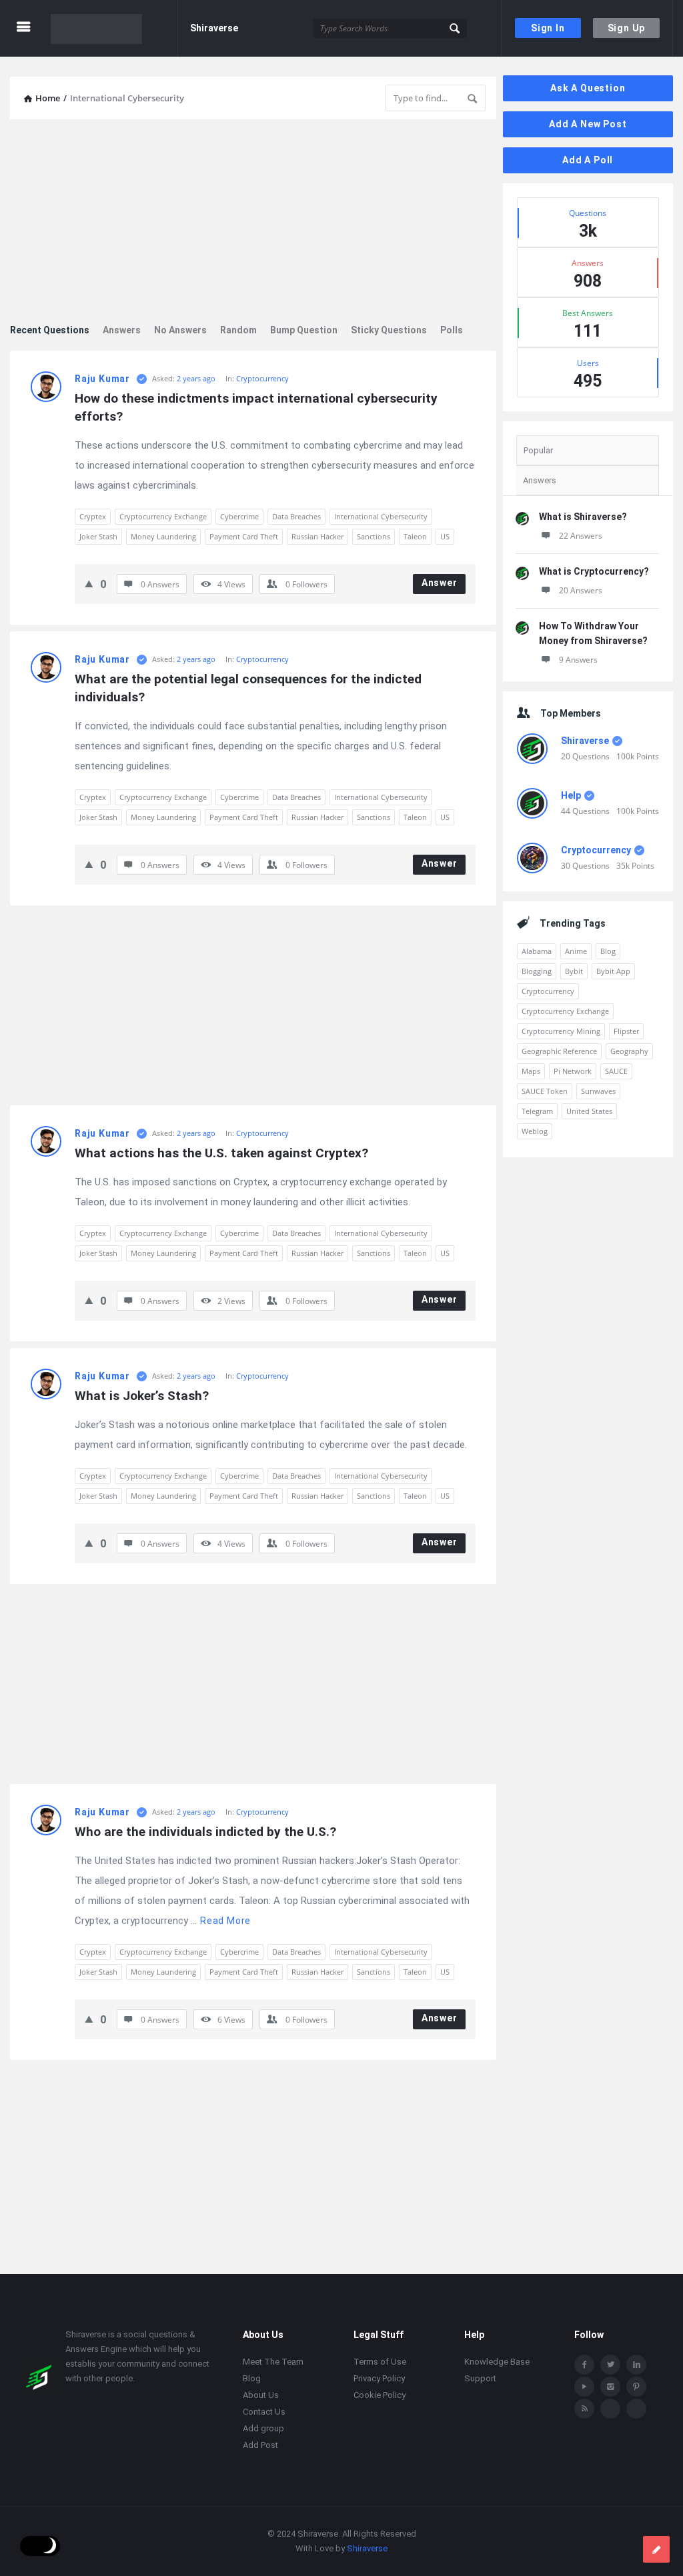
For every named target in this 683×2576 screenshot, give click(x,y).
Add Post (260, 2445)
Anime (576, 951)
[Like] (89, 583)
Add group (263, 2428)
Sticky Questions (389, 330)
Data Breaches (296, 516)
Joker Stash (98, 536)
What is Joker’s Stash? (142, 1396)
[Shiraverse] (114, 28)
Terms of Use (380, 2362)
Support (480, 2378)
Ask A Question (588, 88)
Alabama (537, 951)
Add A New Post (588, 124)
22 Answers (581, 536)
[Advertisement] (253, 223)
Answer (440, 583)
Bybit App (613, 971)
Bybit (574, 971)
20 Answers (581, 590)
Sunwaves (598, 1091)
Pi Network (573, 1071)
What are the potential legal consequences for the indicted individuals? (250, 688)
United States (589, 1111)
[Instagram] (610, 2387)
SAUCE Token (545, 1091)
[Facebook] (584, 2365)
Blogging (537, 971)
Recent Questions (50, 330)
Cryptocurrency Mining (561, 1031)
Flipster (626, 1031)
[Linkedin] (636, 2365)
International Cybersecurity (381, 516)
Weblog (535, 1131)
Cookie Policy (380, 2395)
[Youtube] (584, 2387)
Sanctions (374, 536)
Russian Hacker (317, 536)
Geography (629, 1051)
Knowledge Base (497, 2362)
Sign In (548, 28)
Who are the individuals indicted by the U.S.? (205, 1832)
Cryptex (93, 516)
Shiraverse (214, 28)
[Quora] (636, 2409)
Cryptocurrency (262, 378)
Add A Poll (588, 160)
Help (571, 795)
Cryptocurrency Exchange (163, 516)
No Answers (180, 330)
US (445, 536)
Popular (538, 450)
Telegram (537, 1111)
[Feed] (584, 2409)
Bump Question (304, 330)
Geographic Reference (559, 1051)
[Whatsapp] (610, 2409)
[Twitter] (610, 2365)
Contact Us (264, 2412)
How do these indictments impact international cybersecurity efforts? (258, 407)
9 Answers (578, 660)
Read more (225, 1921)
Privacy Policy (379, 2378)
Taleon (415, 536)
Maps (531, 1071)
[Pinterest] (636, 2387)
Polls (452, 330)
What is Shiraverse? (583, 517)
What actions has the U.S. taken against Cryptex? (221, 1153)
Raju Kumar (102, 379)
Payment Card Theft (244, 536)
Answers (122, 330)
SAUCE (616, 1071)
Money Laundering (163, 536)
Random (238, 330)
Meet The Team (273, 2362)
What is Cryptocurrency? (594, 571)
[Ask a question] (656, 2549)
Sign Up (627, 28)
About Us (261, 2395)
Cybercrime (239, 516)
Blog (608, 951)
